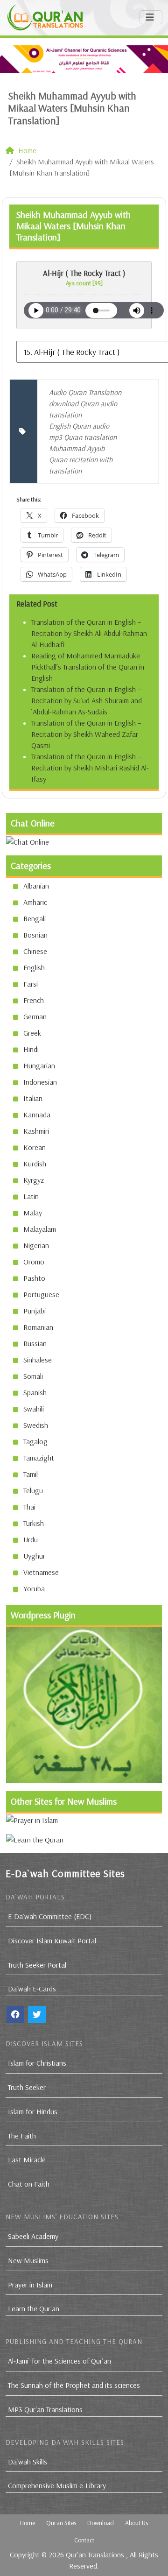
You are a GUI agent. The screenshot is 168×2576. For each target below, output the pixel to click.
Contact (84, 2540)
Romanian (38, 1327)
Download (101, 2523)
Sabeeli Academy (33, 2236)
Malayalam (40, 1229)
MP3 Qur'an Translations (45, 2409)
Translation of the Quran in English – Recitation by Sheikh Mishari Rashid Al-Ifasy (90, 768)
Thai (29, 1507)
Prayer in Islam (30, 2285)
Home (28, 2523)
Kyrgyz (34, 1180)
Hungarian (39, 1066)
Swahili (34, 1409)
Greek (32, 1033)
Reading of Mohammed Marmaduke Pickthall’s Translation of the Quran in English (88, 667)
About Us (136, 2523)
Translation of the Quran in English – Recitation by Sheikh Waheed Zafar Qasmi (86, 734)
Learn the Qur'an (34, 2308)
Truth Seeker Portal (37, 1965)
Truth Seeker (27, 2087)
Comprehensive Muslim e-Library (57, 2485)
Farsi (31, 984)
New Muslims (28, 2260)
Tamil (31, 1474)
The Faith (22, 2136)
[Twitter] (37, 2015)
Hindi (31, 1049)
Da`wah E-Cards (32, 1989)
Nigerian (36, 1245)
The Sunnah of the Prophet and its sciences (74, 2385)
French (34, 1000)
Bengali (35, 918)
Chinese (35, 951)
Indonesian (40, 1082)
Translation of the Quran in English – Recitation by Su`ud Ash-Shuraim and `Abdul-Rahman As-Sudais (87, 700)
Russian (35, 1343)
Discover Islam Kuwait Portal (52, 1941)
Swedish (36, 1425)
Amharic (35, 902)
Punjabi (35, 1311)
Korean (35, 1147)
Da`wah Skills (28, 2462)
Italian (33, 1098)
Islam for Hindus (33, 2111)
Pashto (34, 1278)
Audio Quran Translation (85, 392)
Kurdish (35, 1164)
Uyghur (34, 1556)
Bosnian (35, 935)
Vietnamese (41, 1572)
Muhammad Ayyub (77, 448)
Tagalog (35, 1441)
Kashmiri (36, 1131)
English (34, 967)
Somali (33, 1376)
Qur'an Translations (95, 2555)
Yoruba (34, 1588)
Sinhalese (38, 1360)
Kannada (37, 1115)
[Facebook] (15, 2015)
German (35, 1016)
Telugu (33, 1490)
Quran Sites (61, 2523)
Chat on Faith (29, 2184)
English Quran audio (79, 426)
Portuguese (41, 1294)
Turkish (34, 1523)
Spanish (35, 1392)
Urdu (31, 1539)
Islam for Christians (37, 2063)
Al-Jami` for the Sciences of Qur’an (59, 2361)
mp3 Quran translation (83, 437)
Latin (31, 1196)
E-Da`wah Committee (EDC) (50, 1916)
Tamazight (39, 1458)
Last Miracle (27, 2160)
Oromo (34, 1262)
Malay (33, 1213)
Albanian (36, 886)
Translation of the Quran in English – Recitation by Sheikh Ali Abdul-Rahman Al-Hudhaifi (89, 633)
